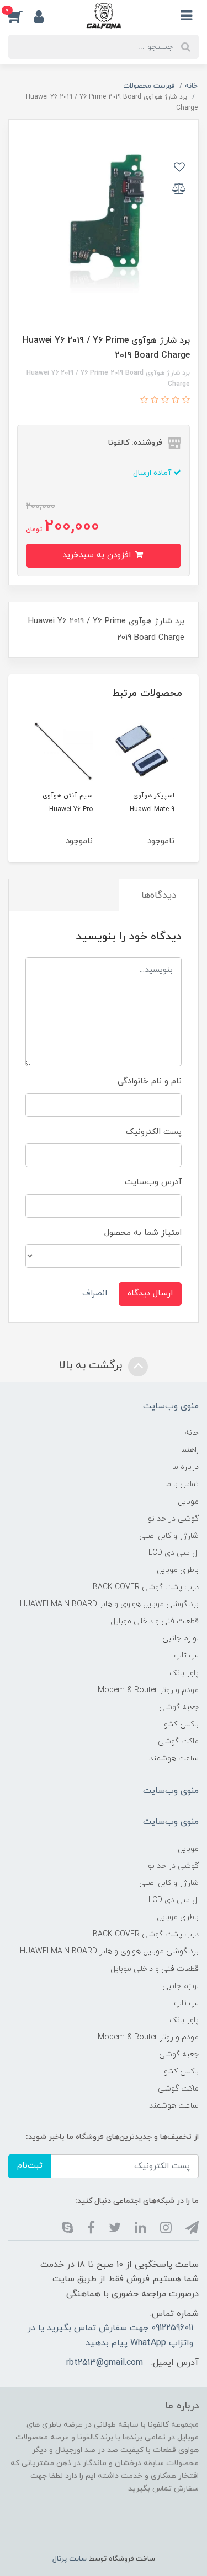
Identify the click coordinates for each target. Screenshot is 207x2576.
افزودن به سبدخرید (98, 555)
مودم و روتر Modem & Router (148, 1690)
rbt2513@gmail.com (105, 2363)
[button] (21, 16)
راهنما (190, 1450)
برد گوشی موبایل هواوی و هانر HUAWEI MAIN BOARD (109, 1604)
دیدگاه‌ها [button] (159, 895)
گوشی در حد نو (173, 1519)
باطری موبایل (178, 1570)
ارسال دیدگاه (150, 1294)
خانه (192, 1433)
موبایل (188, 1502)
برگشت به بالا (92, 1365)
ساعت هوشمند (174, 1759)
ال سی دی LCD (174, 1553)
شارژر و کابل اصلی (169, 1536)
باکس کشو (181, 1724)
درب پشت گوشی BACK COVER (146, 1587)
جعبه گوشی (179, 1707)
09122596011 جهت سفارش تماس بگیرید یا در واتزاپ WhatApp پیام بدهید (110, 2335)
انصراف (95, 1294)
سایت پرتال (70, 2559)
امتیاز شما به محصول (143, 1233)
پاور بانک (184, 1673)
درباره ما (185, 1467)
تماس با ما (182, 1484)
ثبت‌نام (30, 2166)
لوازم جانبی (181, 1638)
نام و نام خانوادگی (150, 1081)
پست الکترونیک (154, 1132)
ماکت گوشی (178, 1741)
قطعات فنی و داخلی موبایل (155, 1621)
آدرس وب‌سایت (153, 1182)
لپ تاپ (186, 1656)
